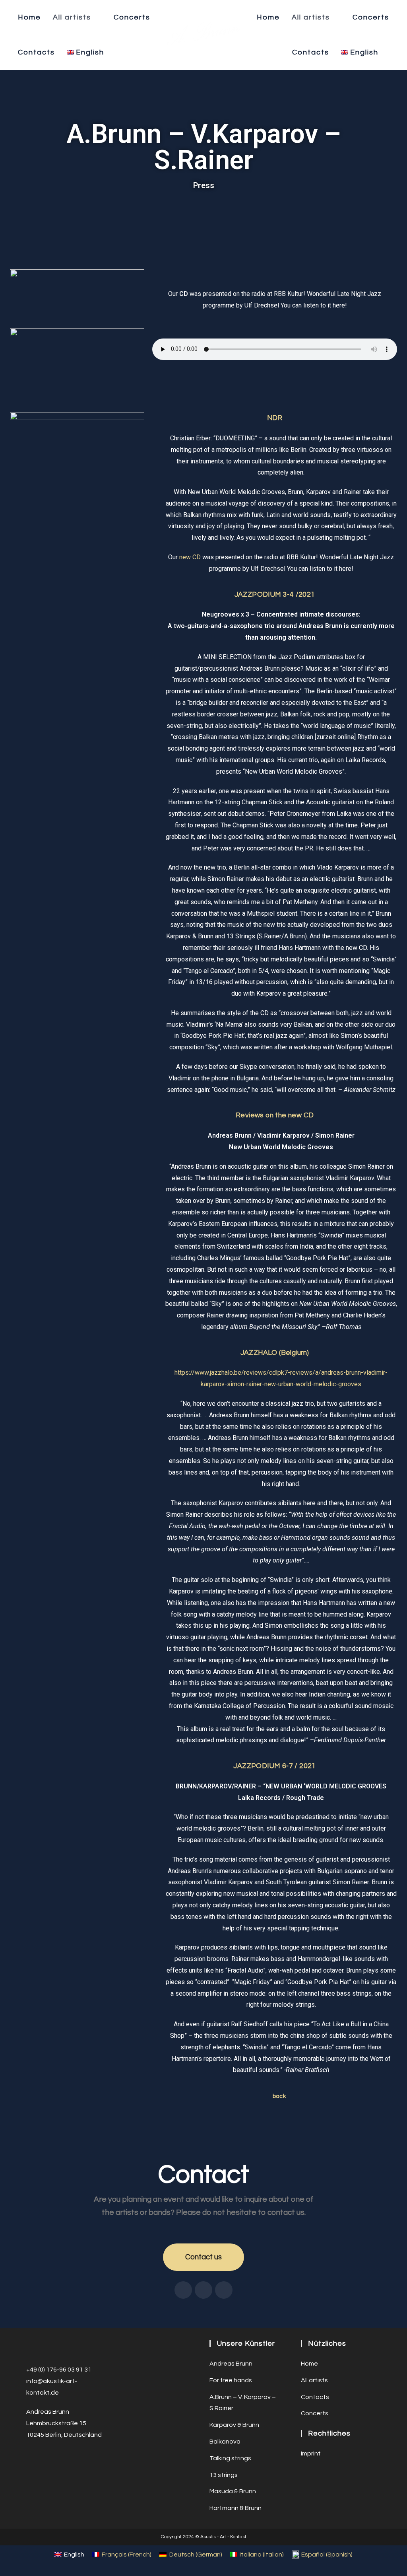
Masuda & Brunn (233, 2491)
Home (309, 2364)
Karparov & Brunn (234, 2425)
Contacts (315, 2397)
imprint (311, 2453)
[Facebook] (183, 2290)
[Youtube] (224, 2290)
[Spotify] (203, 2290)
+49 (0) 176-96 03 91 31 (59, 2370)
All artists (314, 2380)
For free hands (231, 2380)
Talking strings (230, 2458)
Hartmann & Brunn (235, 2508)
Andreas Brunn (231, 2364)
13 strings (224, 2475)
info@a (37, 2381)
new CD (190, 557)
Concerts (315, 2413)
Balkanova (225, 2442)
